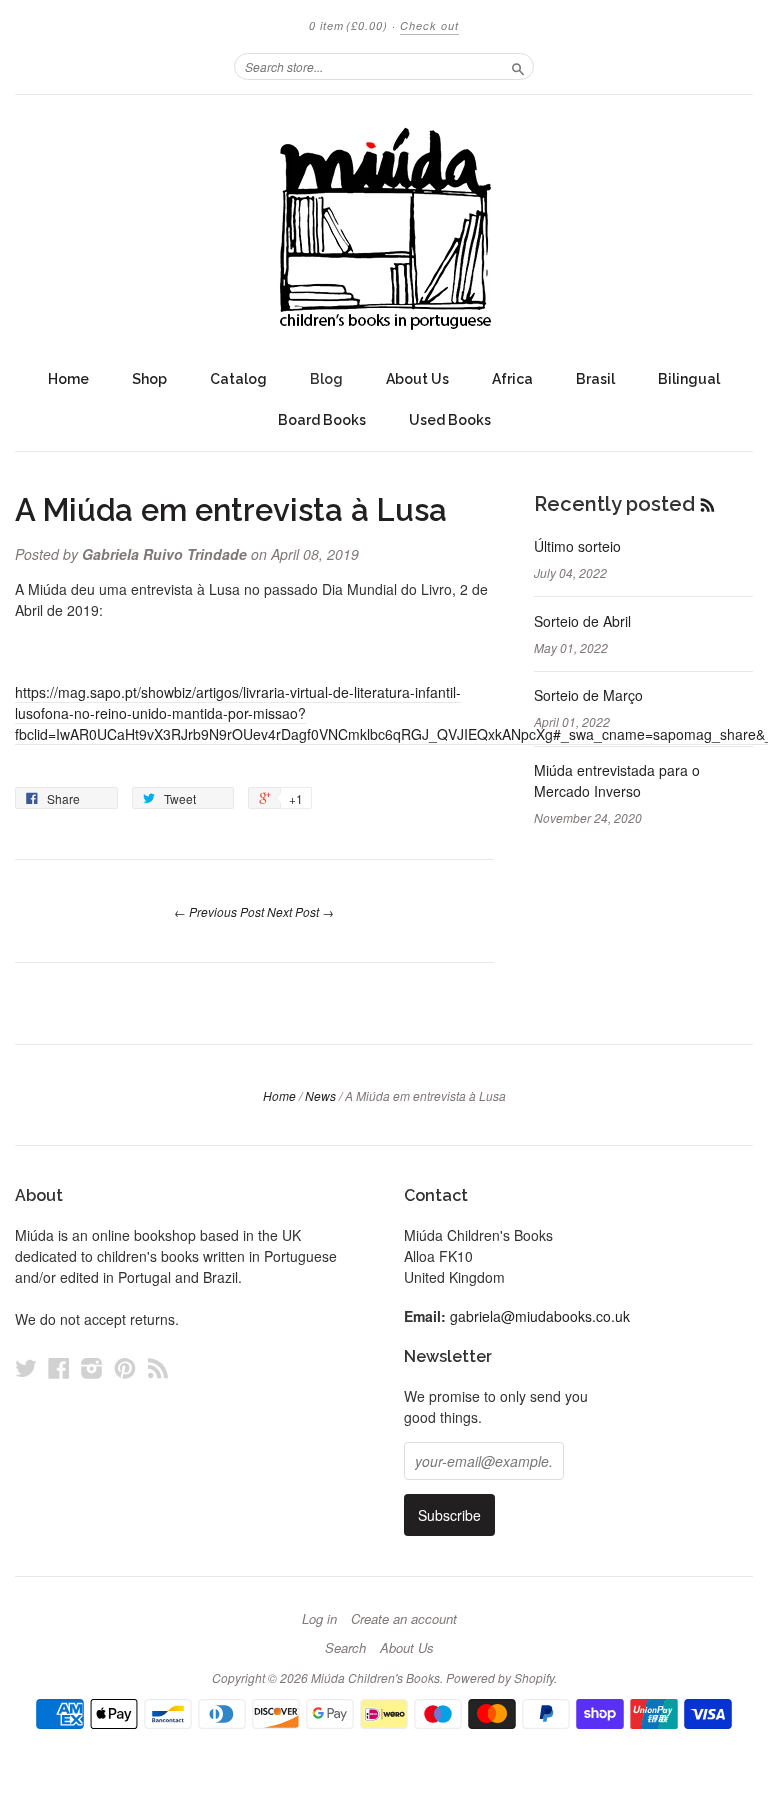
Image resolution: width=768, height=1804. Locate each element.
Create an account (404, 1619)
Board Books (322, 420)
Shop (149, 379)
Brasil (595, 379)
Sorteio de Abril (582, 621)
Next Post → (300, 911)
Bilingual (689, 379)
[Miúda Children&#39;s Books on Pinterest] (125, 1367)
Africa (512, 379)
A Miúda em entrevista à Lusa (231, 510)
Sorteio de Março (588, 695)
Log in (319, 1619)
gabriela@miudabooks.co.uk (540, 1316)
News (320, 1095)
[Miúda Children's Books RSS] (158, 1367)
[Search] (518, 66)
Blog (326, 379)
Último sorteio (577, 546)
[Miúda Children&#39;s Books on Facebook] (59, 1367)
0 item (348, 25)
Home (68, 379)
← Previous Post (219, 911)
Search (345, 1648)
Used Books (450, 420)
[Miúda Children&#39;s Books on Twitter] (26, 1367)
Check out (429, 25)
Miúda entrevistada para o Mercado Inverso (617, 780)
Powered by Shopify (500, 1677)
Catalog (238, 379)
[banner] (384, 227)
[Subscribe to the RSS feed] (707, 504)
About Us (417, 379)
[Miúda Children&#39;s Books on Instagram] (92, 1367)
